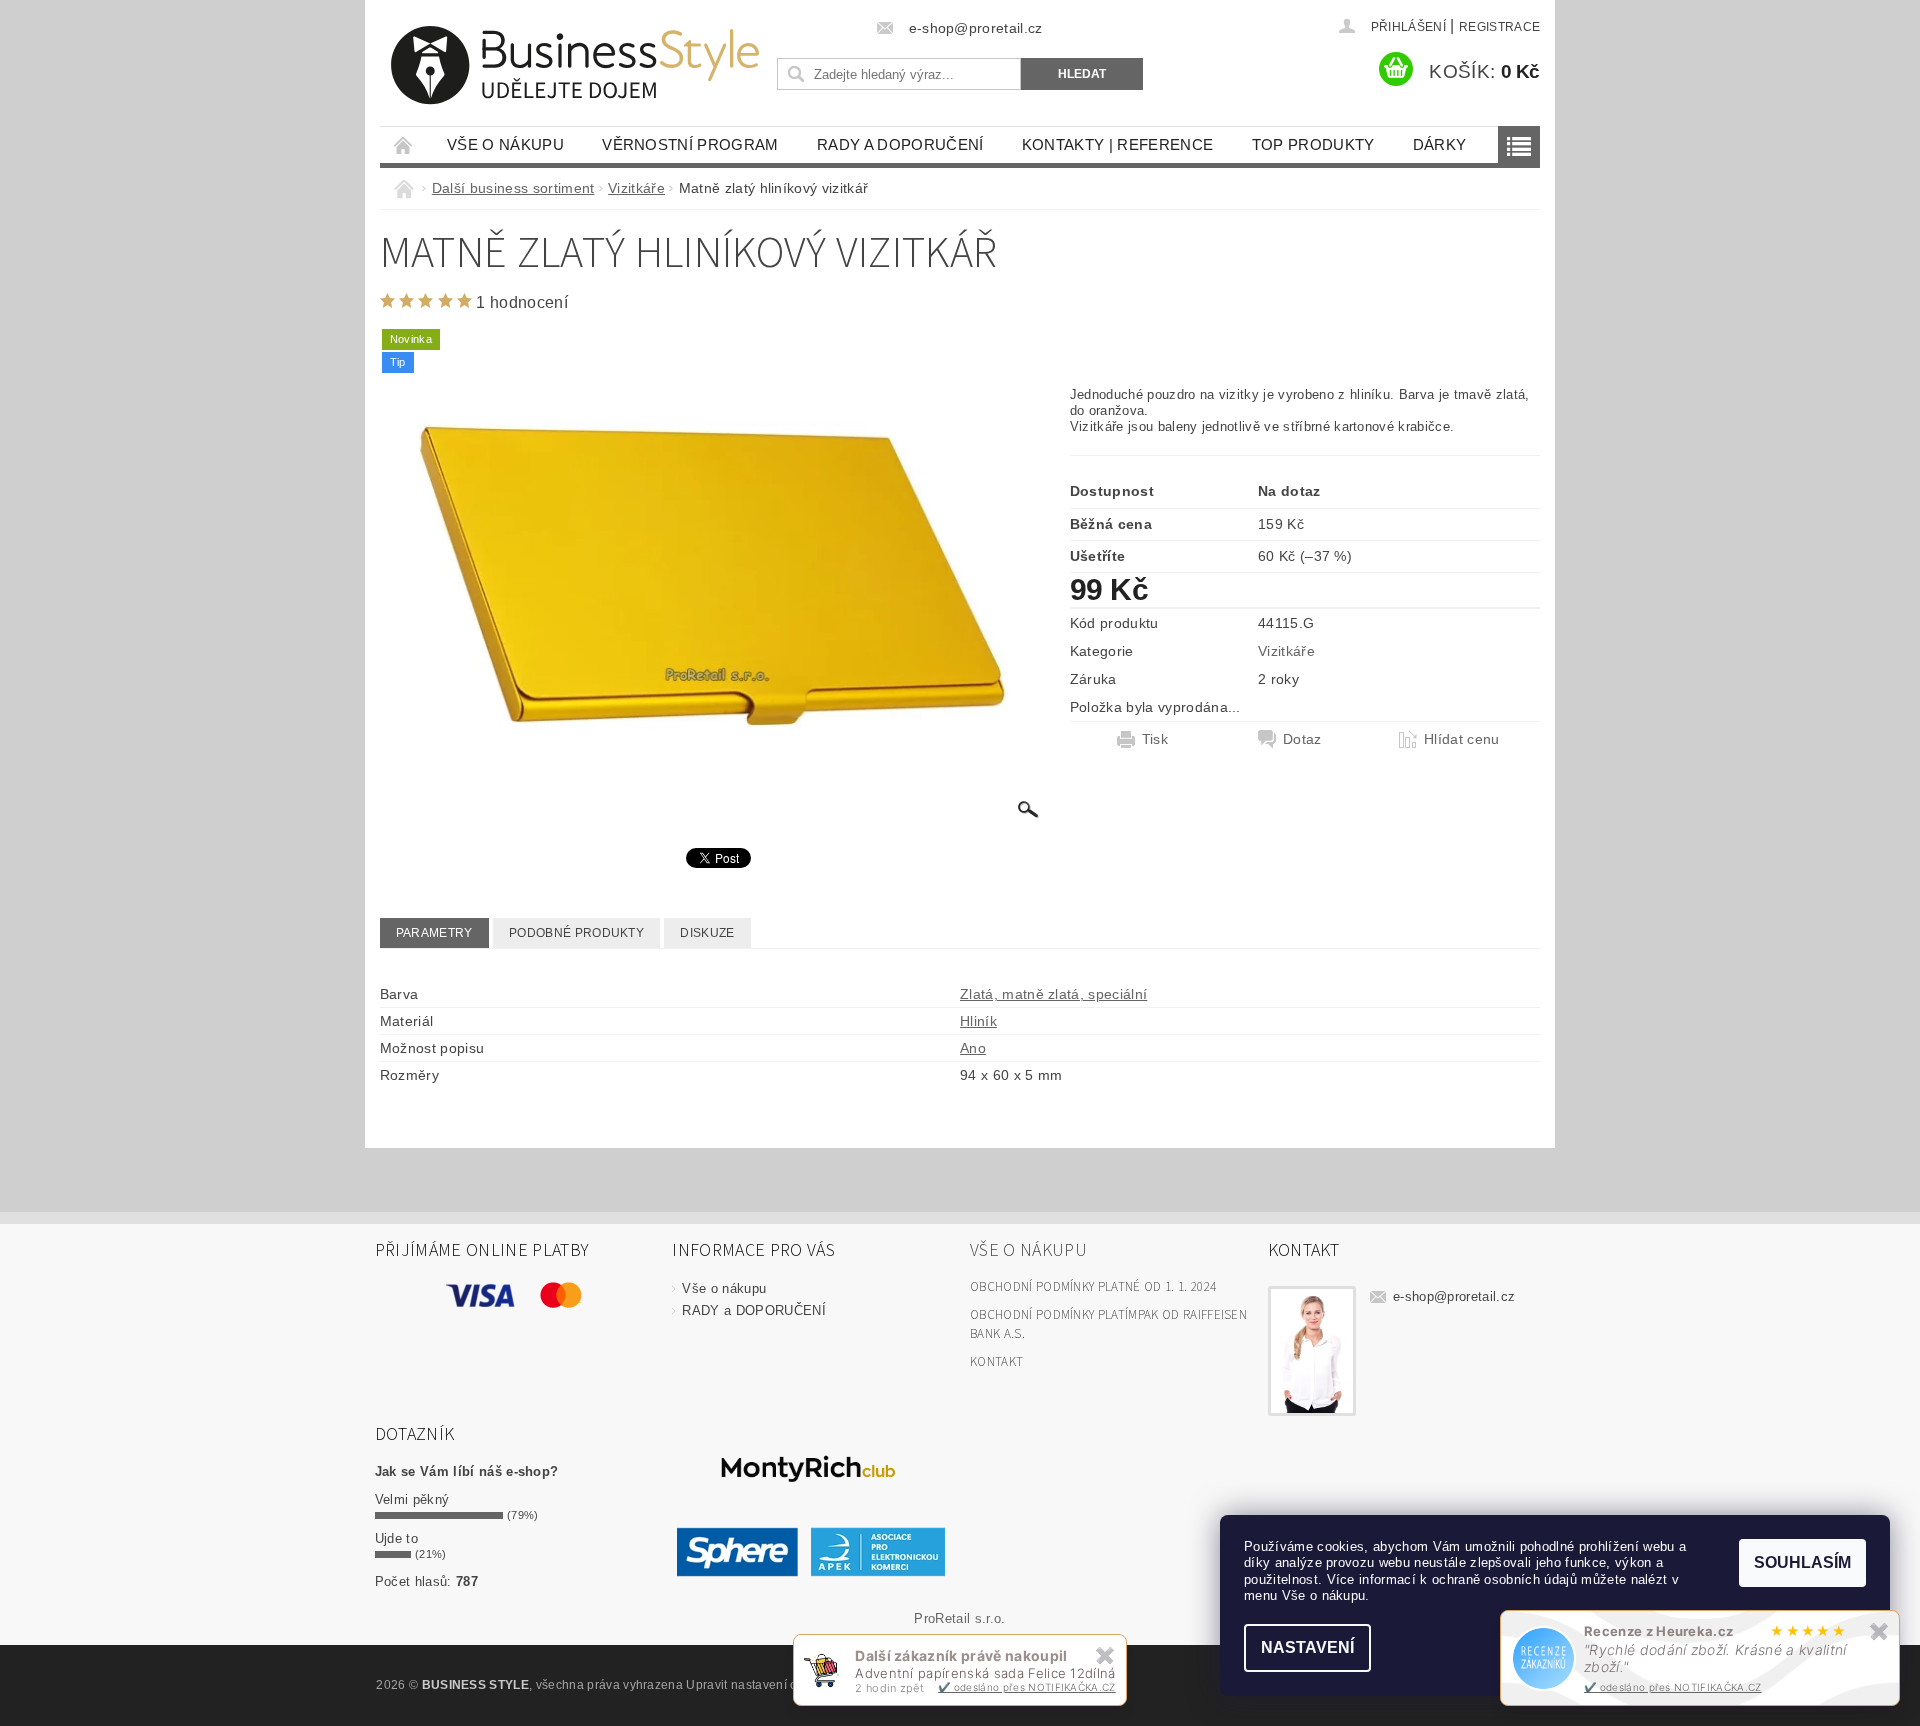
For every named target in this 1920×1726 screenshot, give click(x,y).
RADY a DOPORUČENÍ (900, 144)
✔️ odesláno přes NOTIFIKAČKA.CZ (1673, 1687)
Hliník (978, 1021)
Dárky (1440, 144)
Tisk (1155, 739)
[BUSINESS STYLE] (575, 65)
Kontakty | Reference (1117, 144)
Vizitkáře (1286, 651)
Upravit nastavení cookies (760, 1685)
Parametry (434, 933)
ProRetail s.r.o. (959, 1618)
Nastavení (1307, 1647)
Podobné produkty (576, 933)
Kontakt (996, 1362)
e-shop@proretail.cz (1454, 1296)
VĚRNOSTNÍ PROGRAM (690, 144)
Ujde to (396, 1538)
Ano (973, 1048)
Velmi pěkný (412, 1499)
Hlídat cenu (1462, 739)
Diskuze (707, 933)
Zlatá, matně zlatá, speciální (1053, 994)
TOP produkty (1313, 144)
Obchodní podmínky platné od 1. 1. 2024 (1093, 1287)
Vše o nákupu (505, 144)
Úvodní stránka (404, 144)
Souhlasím (1802, 1562)
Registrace (1499, 27)
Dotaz (1302, 739)
